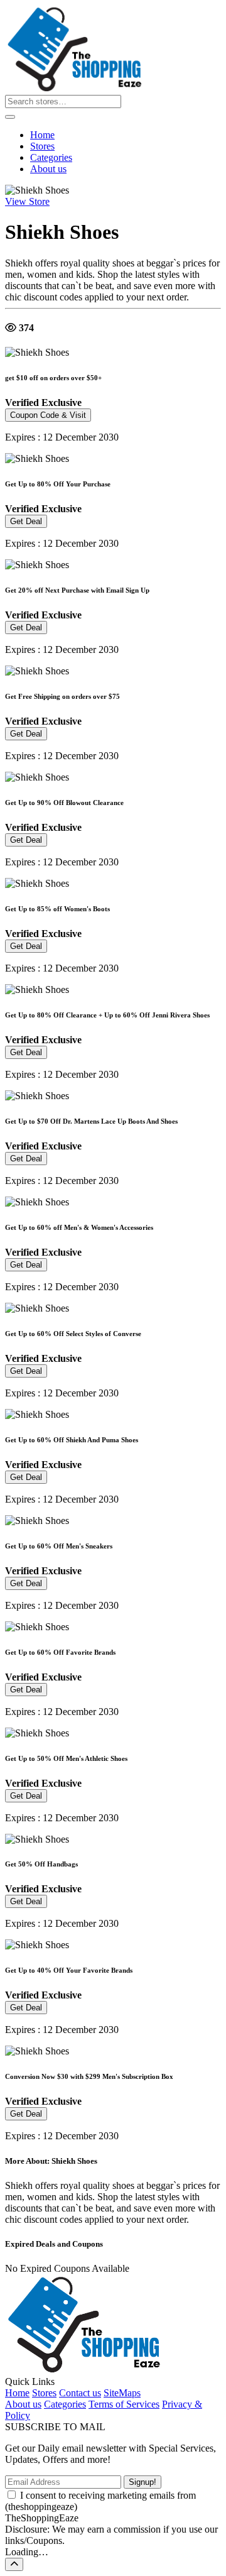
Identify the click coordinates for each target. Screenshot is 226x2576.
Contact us (80, 2393)
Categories (51, 157)
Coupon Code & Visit (48, 415)
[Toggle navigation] (10, 117)
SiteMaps (122, 2393)
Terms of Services (124, 2404)
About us (48, 169)
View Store (27, 201)
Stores (42, 146)
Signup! (143, 2482)
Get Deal (26, 521)
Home (42, 135)
